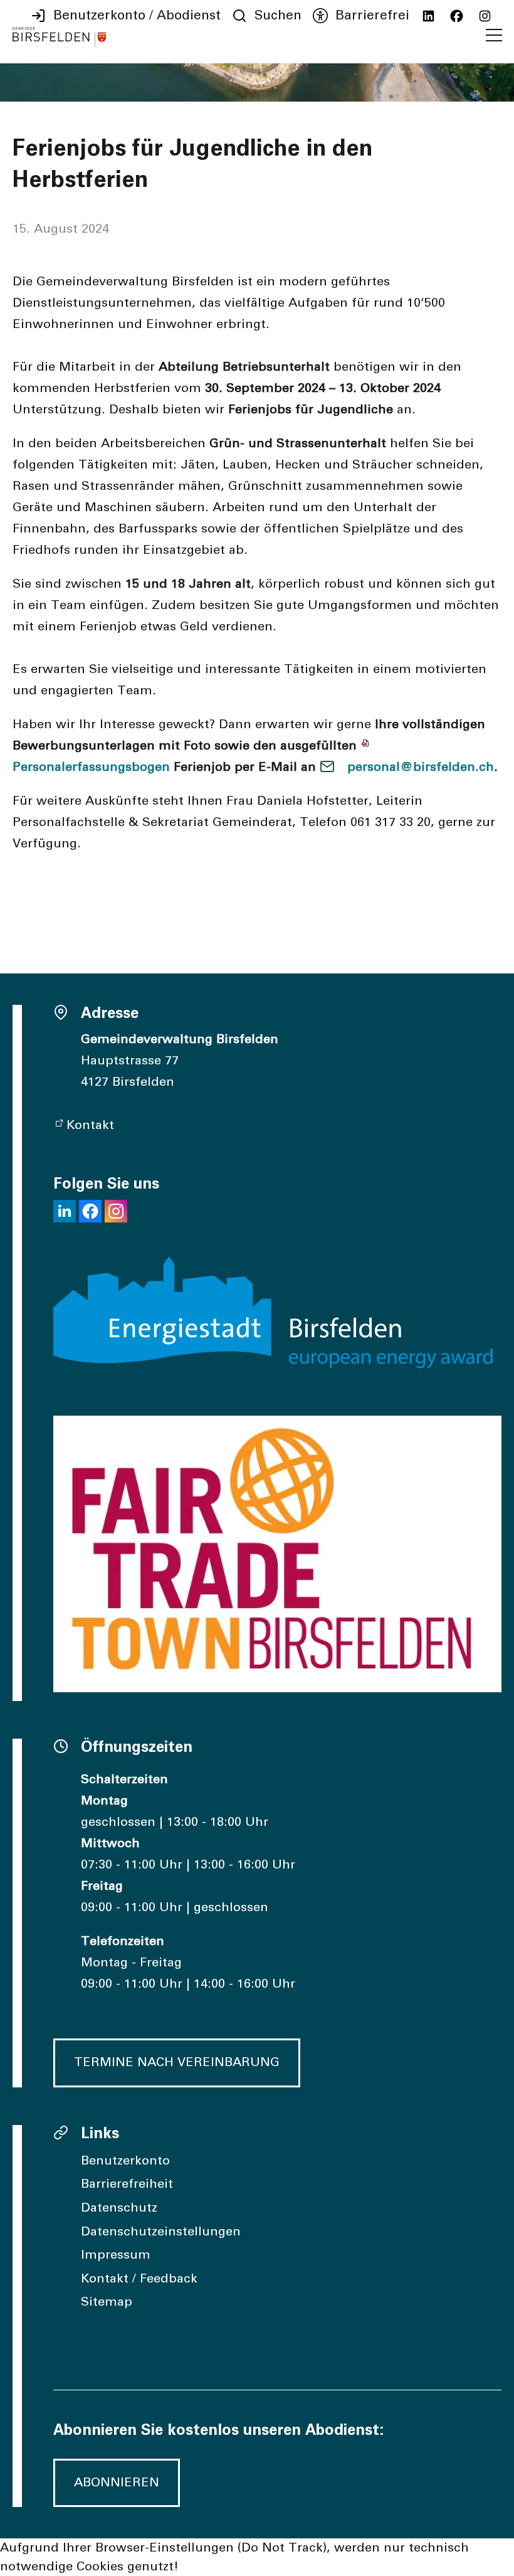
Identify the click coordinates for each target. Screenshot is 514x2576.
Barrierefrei (372, 16)
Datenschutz (119, 2208)
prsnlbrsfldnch (421, 767)
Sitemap (107, 2302)
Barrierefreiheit (127, 2184)
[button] (494, 35)
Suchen (278, 16)
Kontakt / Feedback (139, 2279)
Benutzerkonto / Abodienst (137, 16)
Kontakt (90, 1125)
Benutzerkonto (125, 2161)
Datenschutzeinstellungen (161, 2232)
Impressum (116, 2255)
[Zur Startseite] (59, 37)
